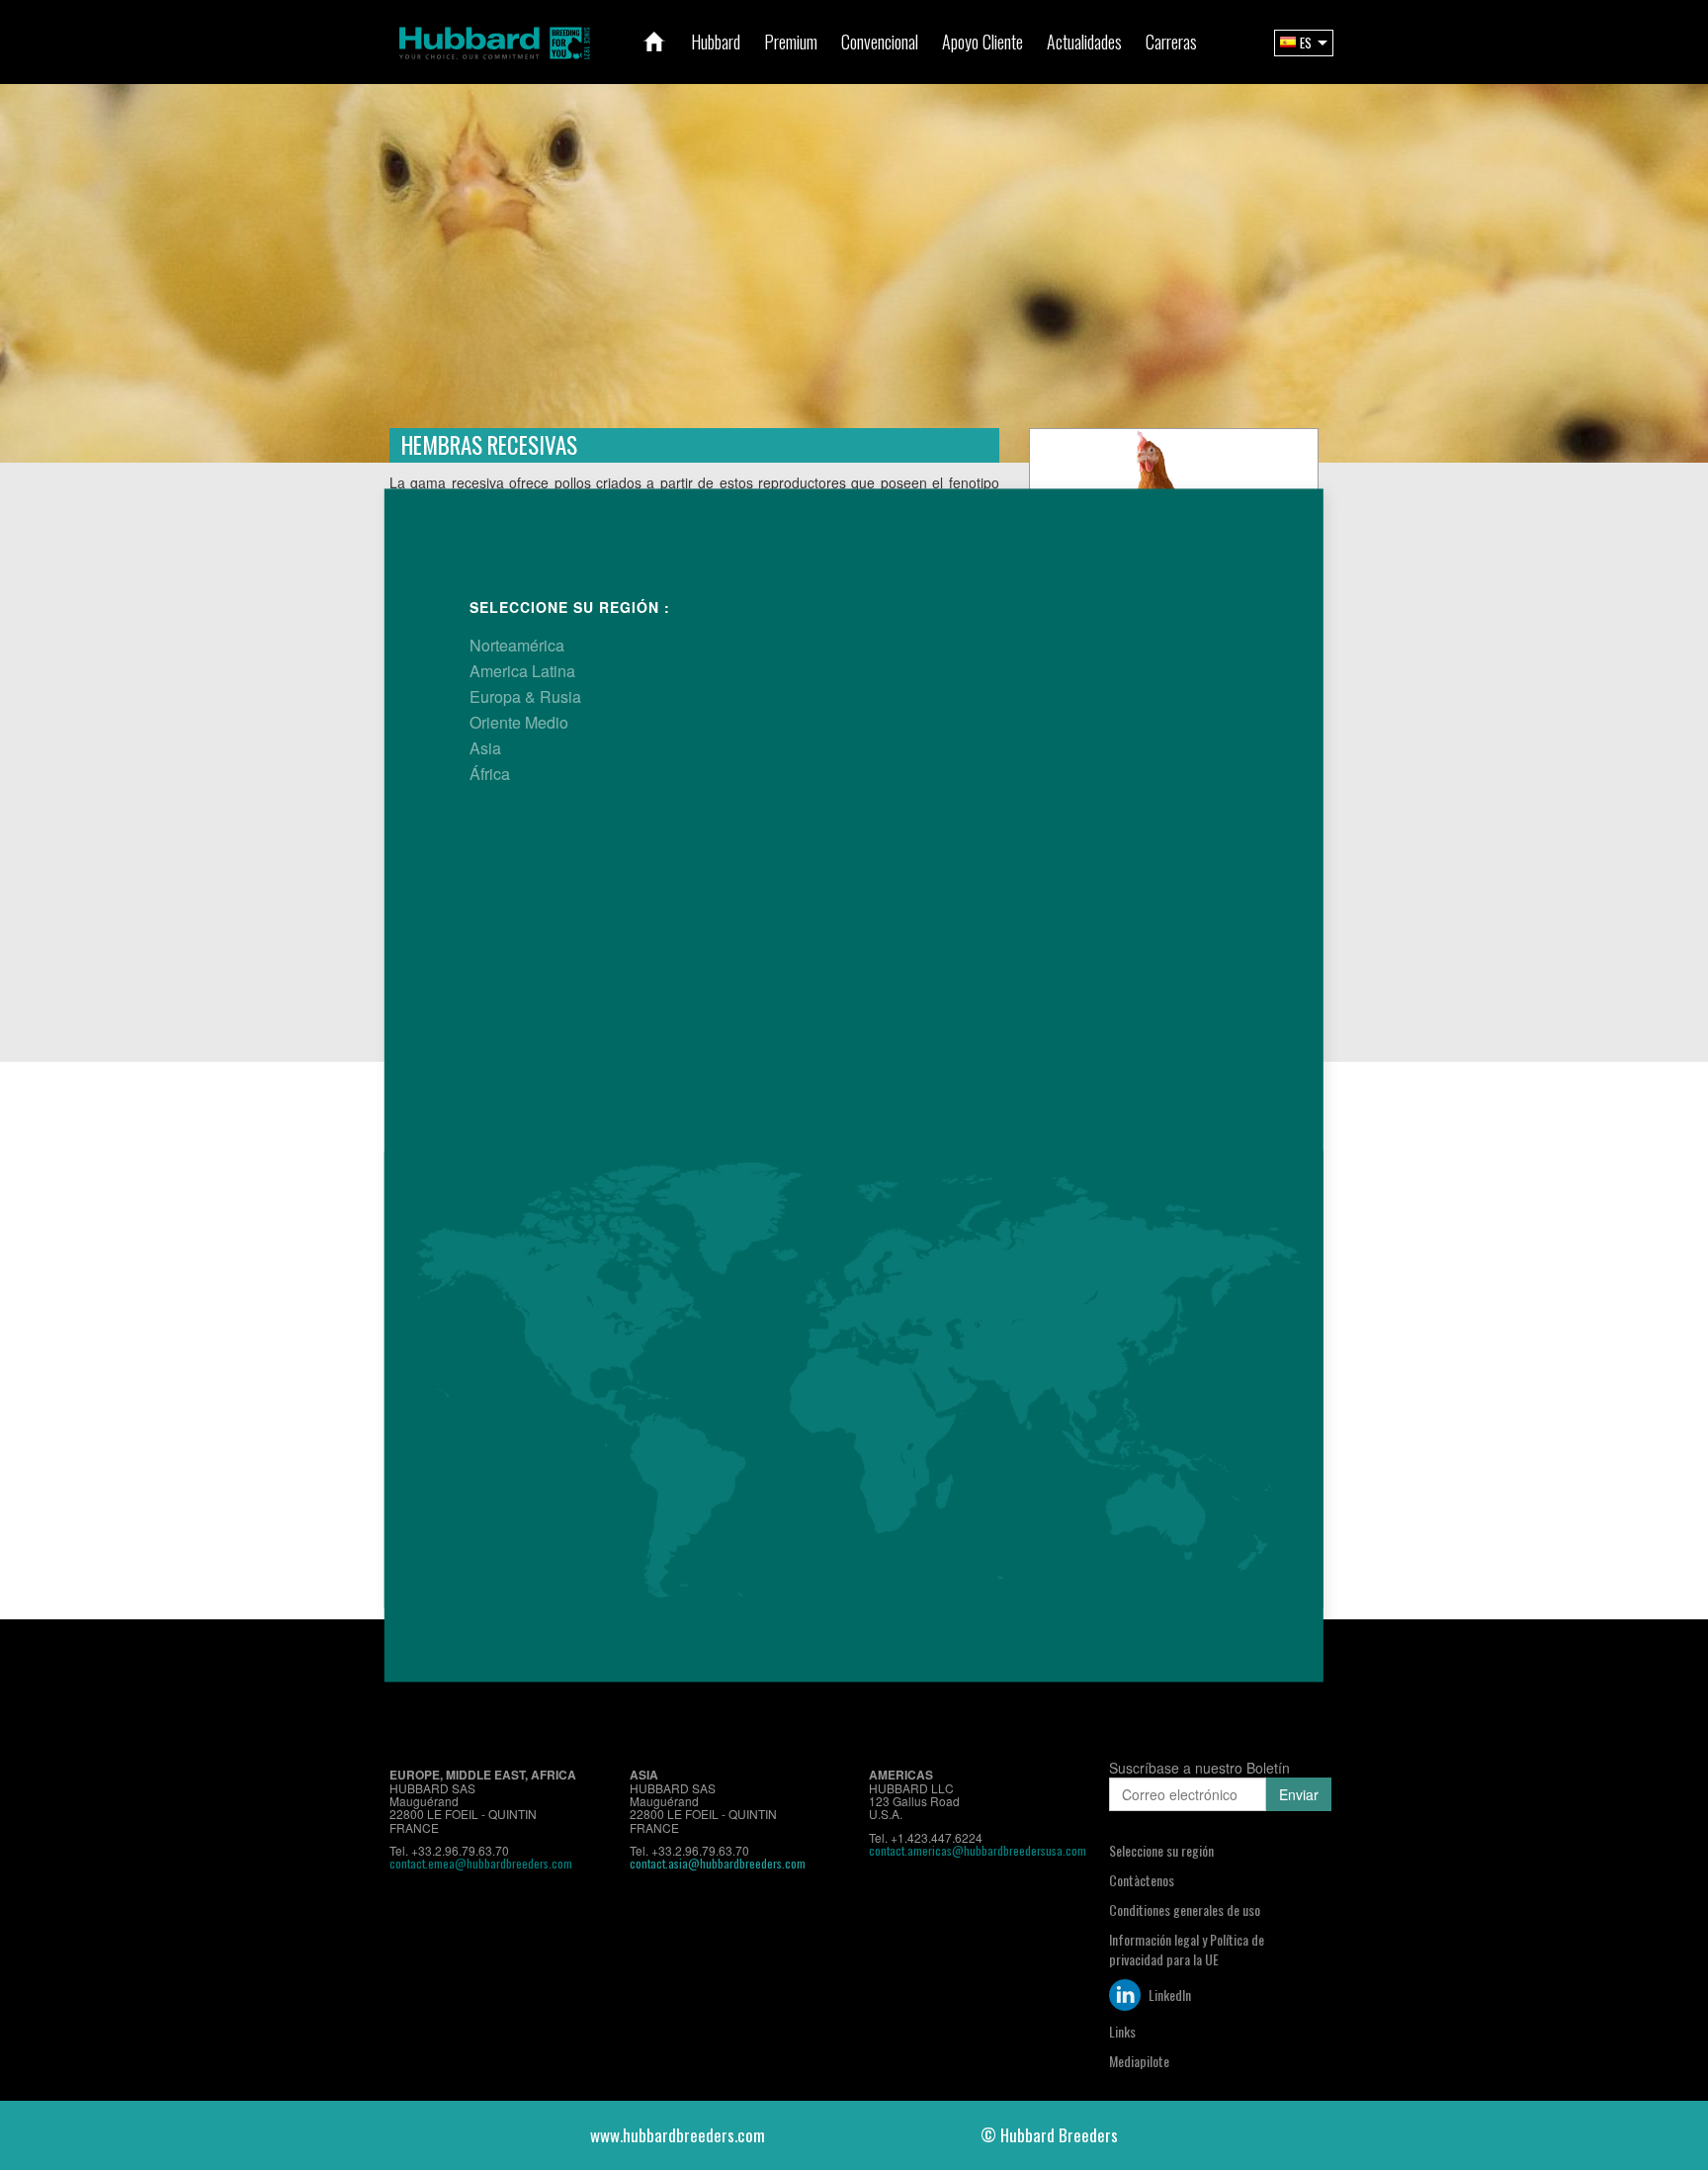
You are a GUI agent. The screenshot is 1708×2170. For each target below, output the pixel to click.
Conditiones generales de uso (1185, 1910)
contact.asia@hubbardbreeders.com (718, 1863)
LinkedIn (1168, 1995)
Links (1122, 2031)
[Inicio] (654, 42)
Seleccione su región (1161, 1850)
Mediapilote (1139, 2061)
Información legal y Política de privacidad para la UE (1187, 1949)
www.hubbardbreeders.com (678, 2135)
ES (1306, 43)
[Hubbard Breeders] (494, 40)
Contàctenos (1142, 1880)
